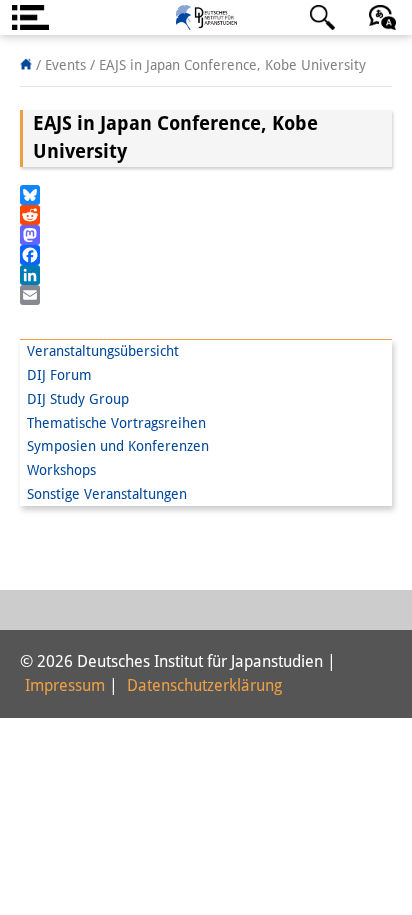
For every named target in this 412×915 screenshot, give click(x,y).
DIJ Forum (59, 375)
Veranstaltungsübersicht (103, 351)
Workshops (61, 470)
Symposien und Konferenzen (118, 446)
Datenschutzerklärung (204, 685)
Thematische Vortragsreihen (116, 423)
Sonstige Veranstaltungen (107, 494)
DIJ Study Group (78, 399)
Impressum (65, 685)
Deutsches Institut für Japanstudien (206, 17)
